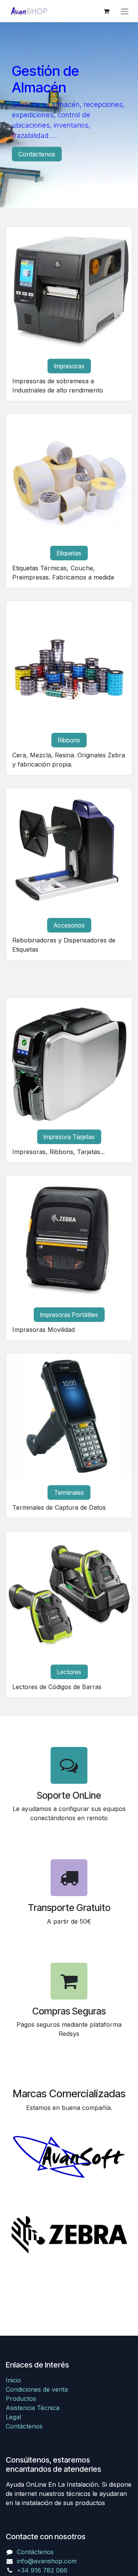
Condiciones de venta (37, 2389)
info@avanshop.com (47, 2561)
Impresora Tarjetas (69, 1137)
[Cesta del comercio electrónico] (106, 11)
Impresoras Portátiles (69, 1315)
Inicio (13, 2380)
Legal (13, 2417)
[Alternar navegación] (125, 11)
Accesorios (69, 925)
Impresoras (69, 366)
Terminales (69, 1492)
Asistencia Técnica (33, 2408)
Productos (21, 2399)
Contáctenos (37, 154)
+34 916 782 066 (42, 2570)
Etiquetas (69, 553)
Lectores (69, 1672)
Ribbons (69, 740)
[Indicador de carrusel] (62, 193)
